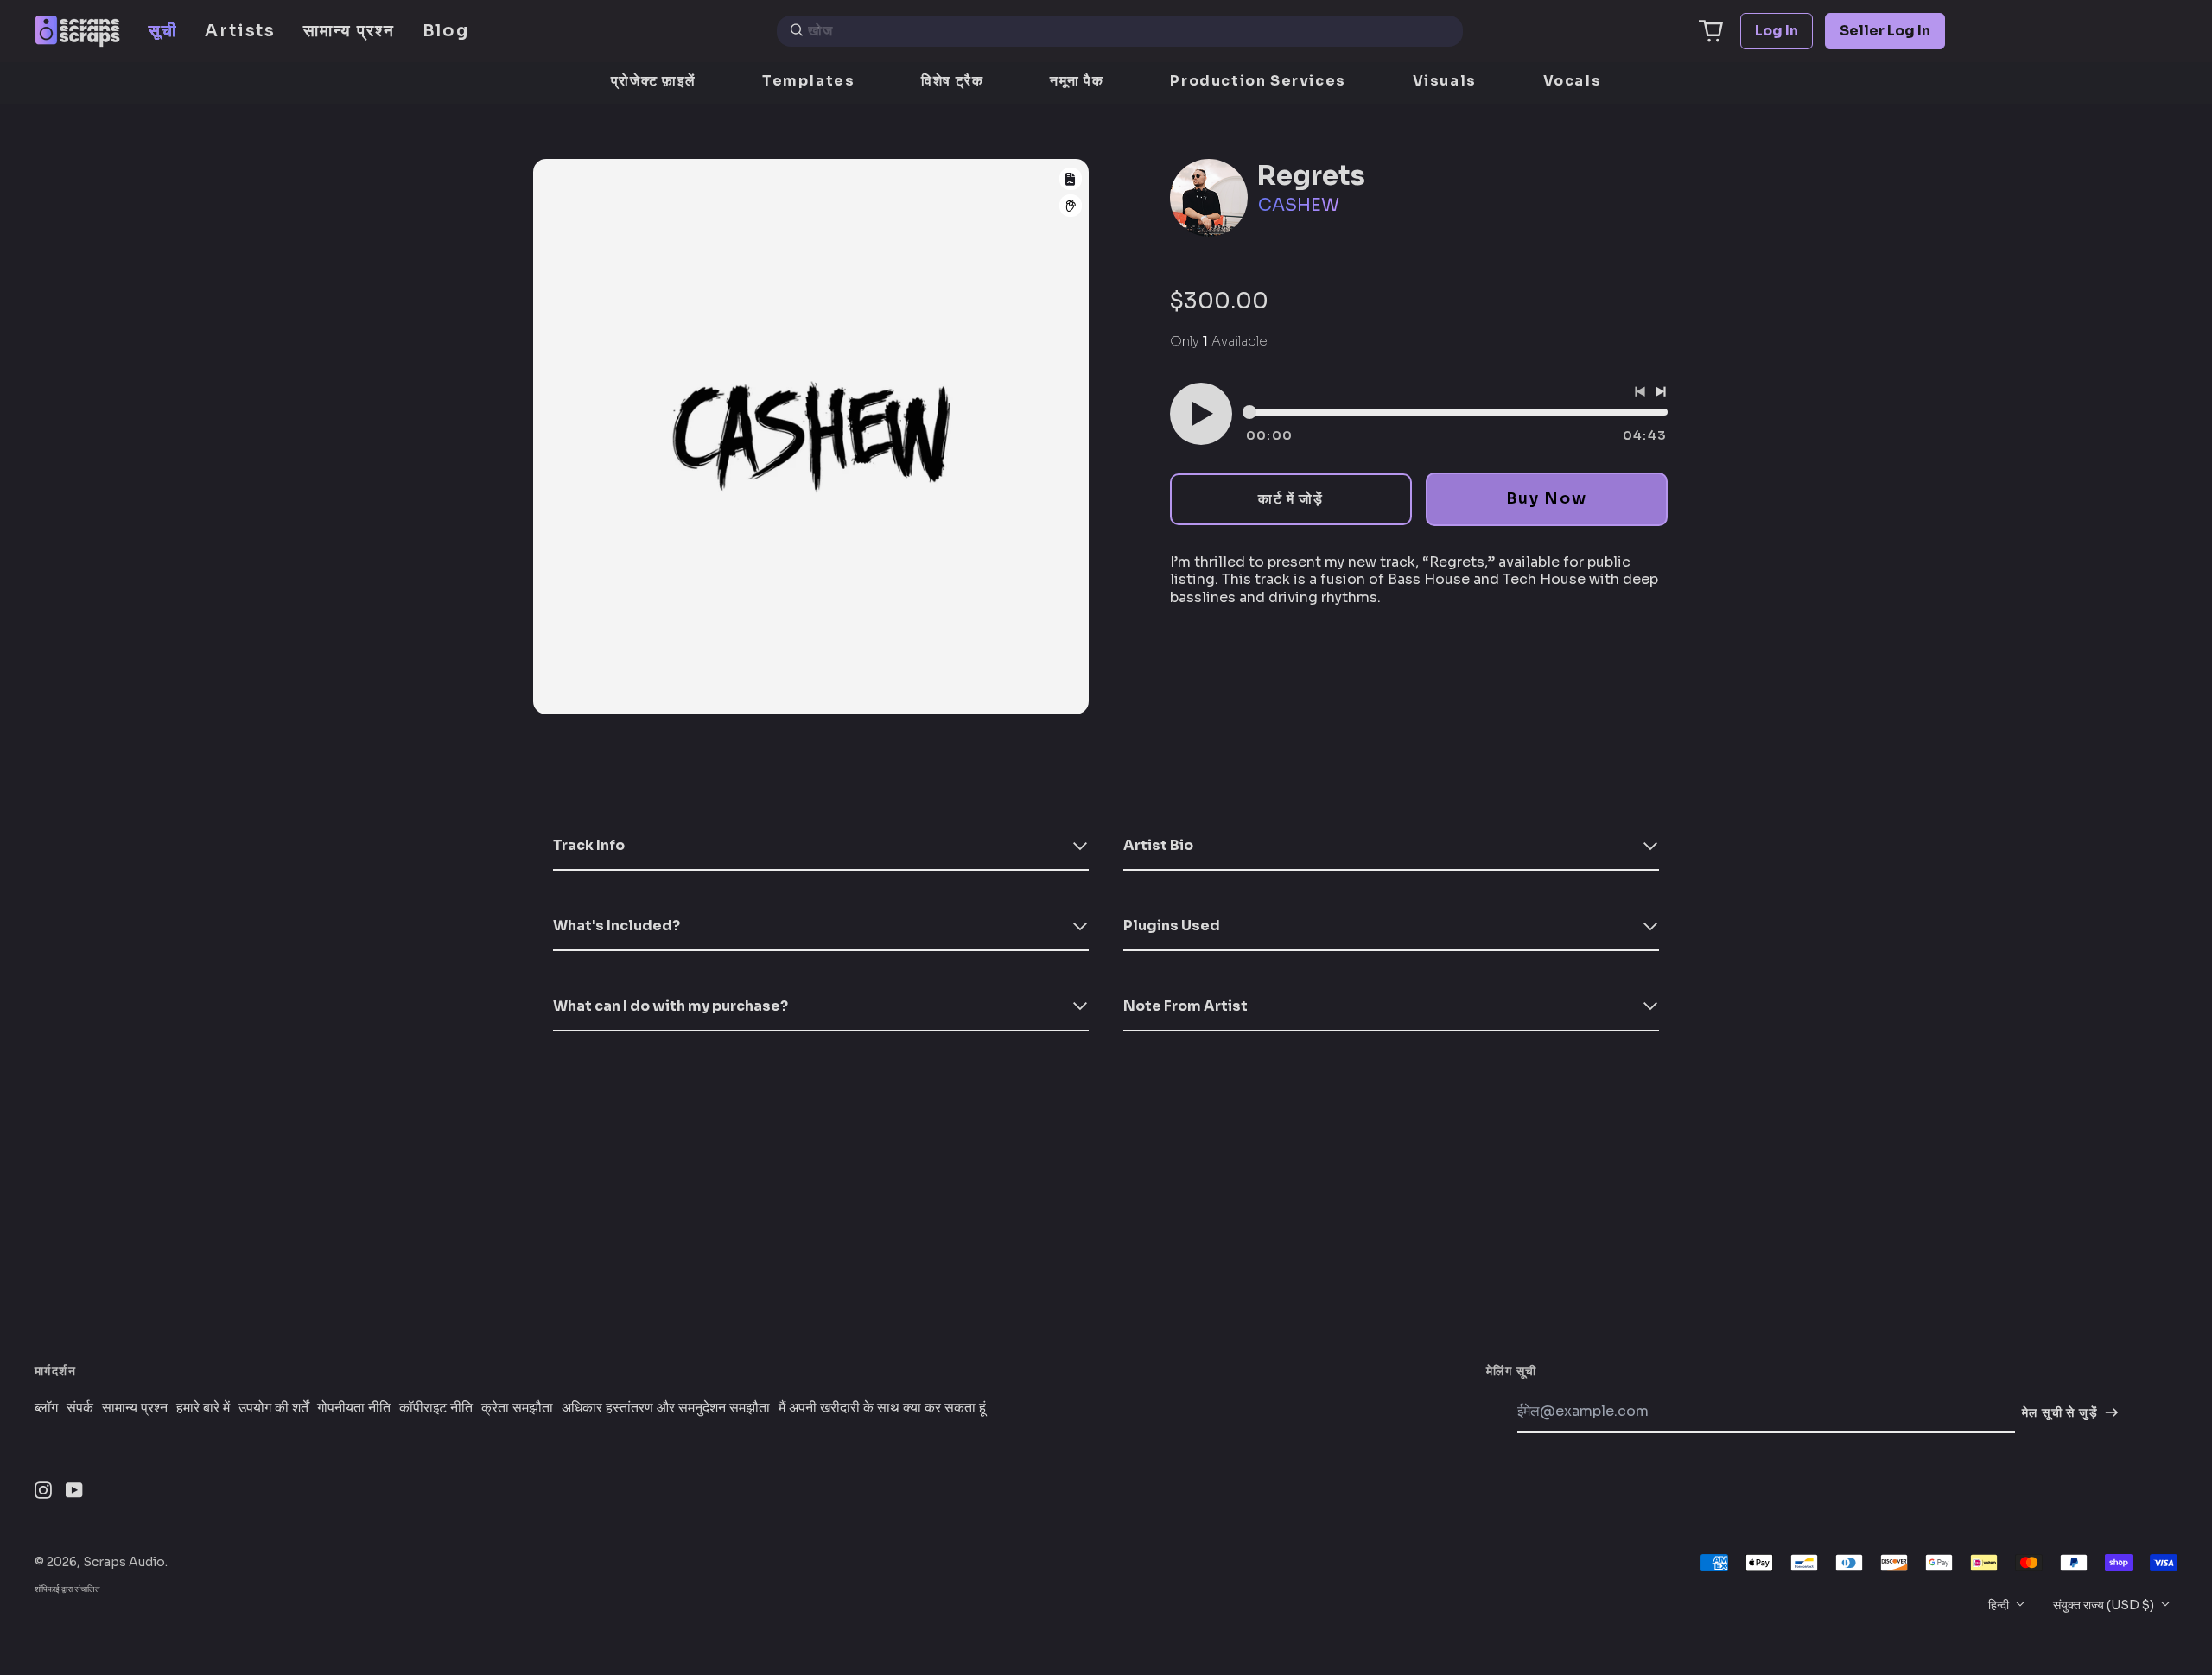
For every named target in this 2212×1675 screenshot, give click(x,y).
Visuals (1445, 81)
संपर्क (80, 1408)
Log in (1777, 31)
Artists (240, 31)
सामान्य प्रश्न (349, 31)
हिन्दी (2000, 1605)
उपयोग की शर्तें (273, 1408)
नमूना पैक (1077, 81)
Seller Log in (1885, 31)
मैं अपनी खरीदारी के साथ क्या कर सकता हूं (882, 1408)
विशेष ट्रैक (952, 81)
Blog (446, 31)
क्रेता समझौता (517, 1408)
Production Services (1258, 81)
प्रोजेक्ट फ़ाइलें (653, 81)
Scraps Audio (124, 1562)
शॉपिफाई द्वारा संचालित (67, 1589)
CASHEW (1299, 205)
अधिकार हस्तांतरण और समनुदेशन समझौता (666, 1408)
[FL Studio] (1071, 206)
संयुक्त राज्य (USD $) (2105, 1605)
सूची (163, 31)
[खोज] (797, 31)
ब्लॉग (46, 1408)
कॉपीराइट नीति (436, 1408)
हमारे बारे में (203, 1408)
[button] (1711, 31)
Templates (808, 81)
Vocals (1573, 81)
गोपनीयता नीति (354, 1408)
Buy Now (1546, 498)
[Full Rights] (1071, 179)
